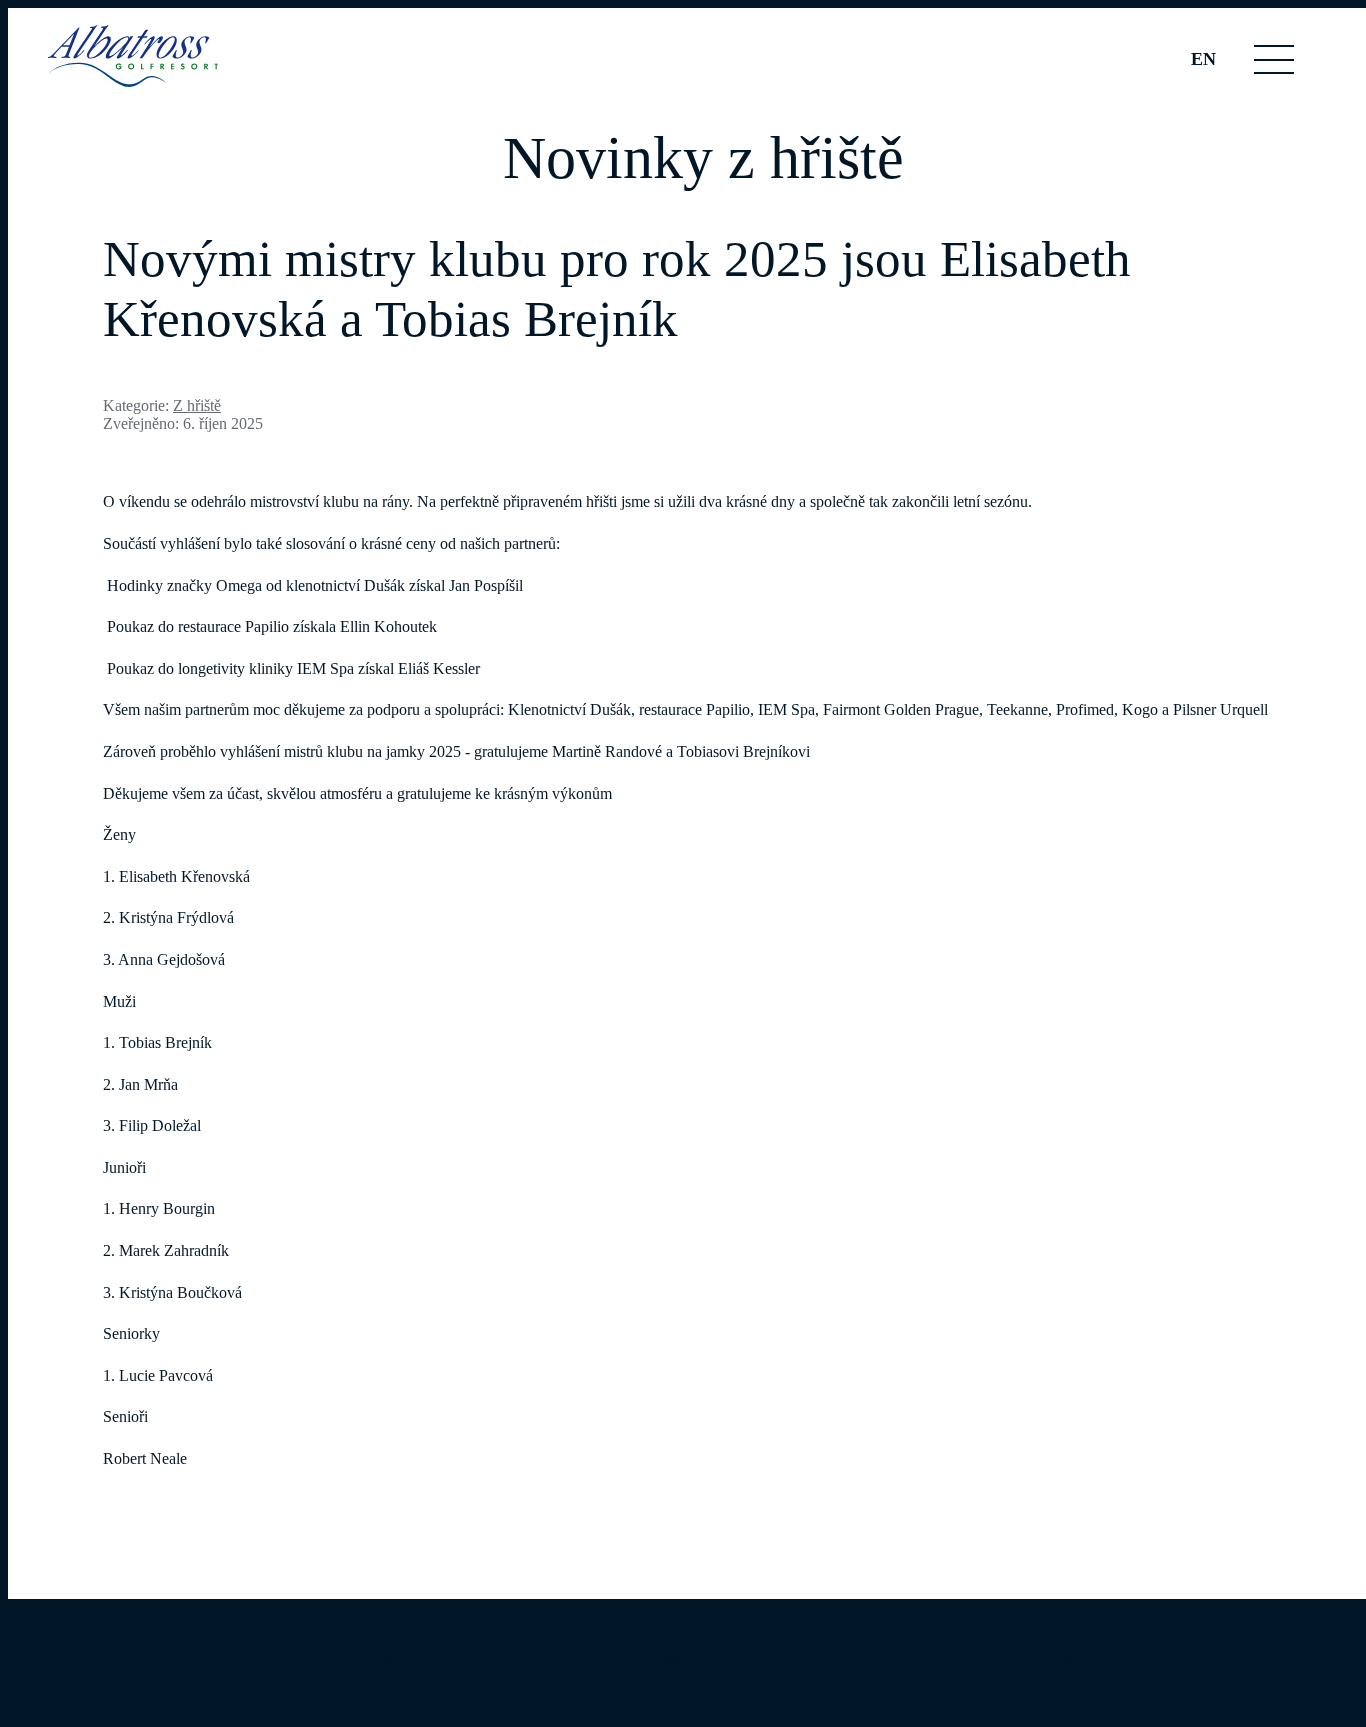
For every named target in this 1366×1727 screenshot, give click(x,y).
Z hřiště (197, 405)
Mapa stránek (608, 1662)
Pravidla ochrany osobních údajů (451, 1662)
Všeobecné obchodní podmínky (762, 1662)
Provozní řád (1040, 1662)
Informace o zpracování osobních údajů (212, 1662)
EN (1203, 59)
